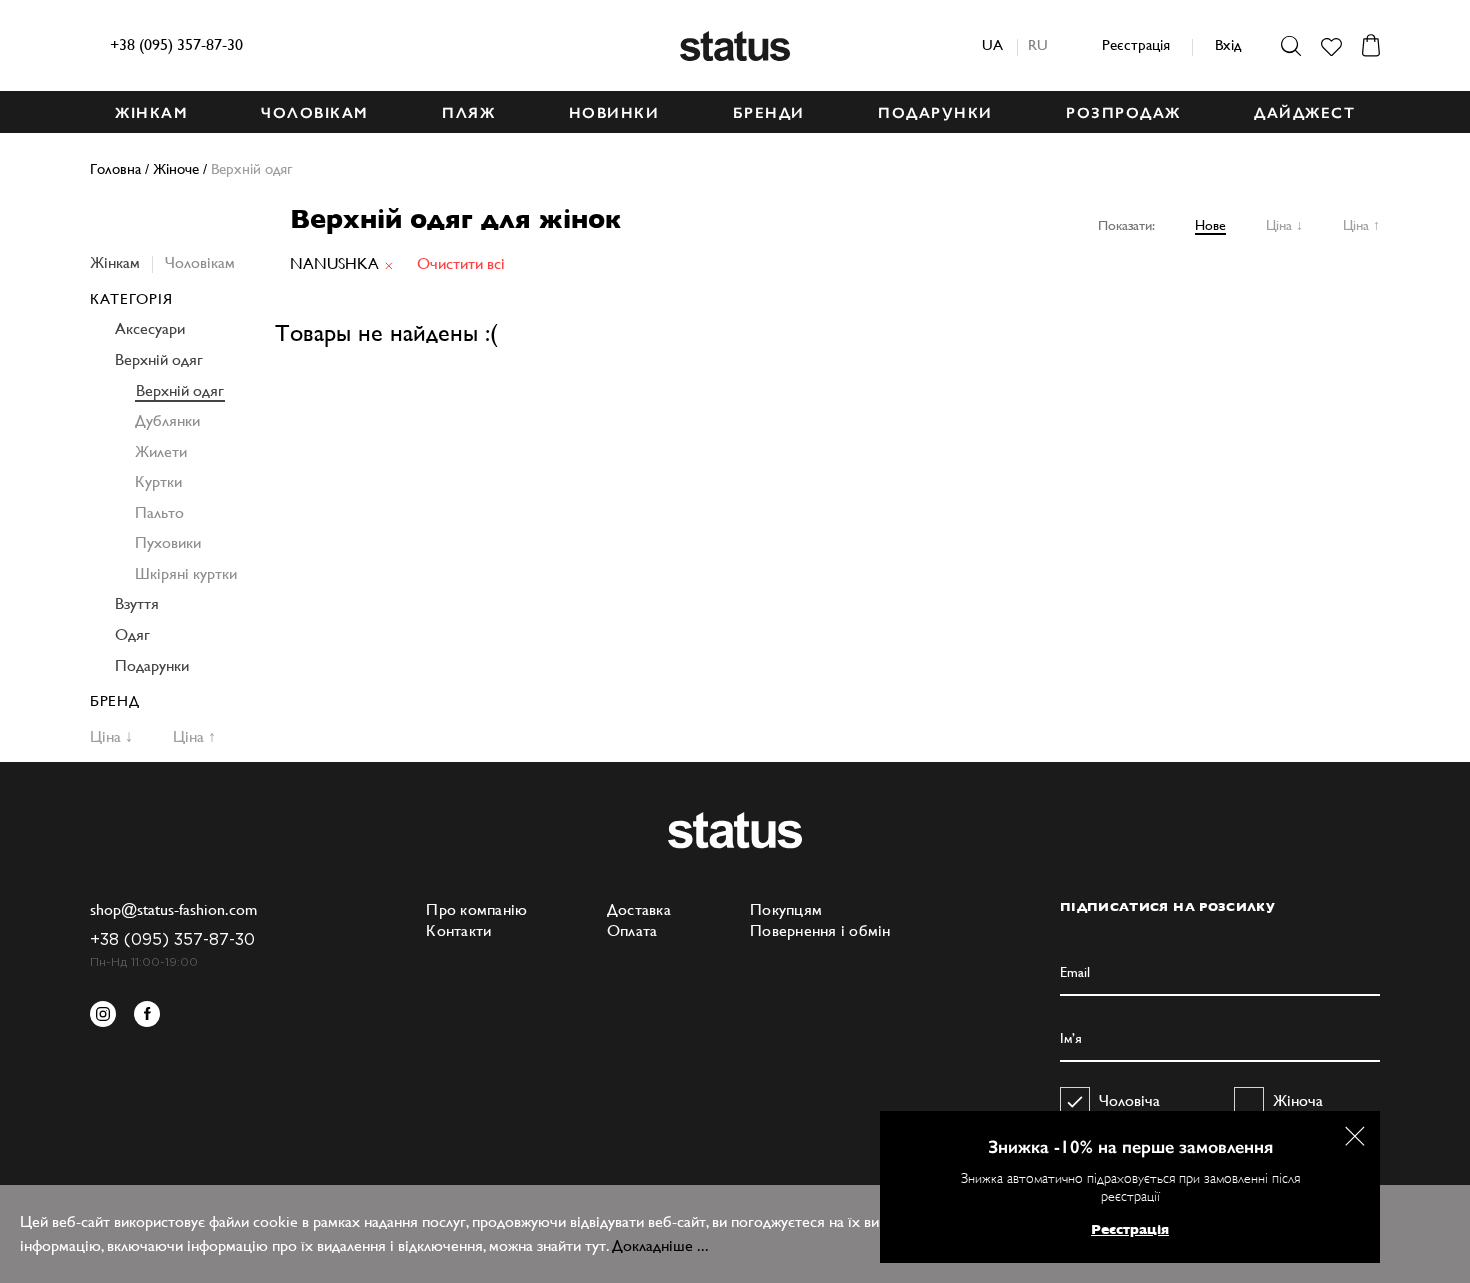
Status (735, 46)
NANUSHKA (334, 263)
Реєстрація (1136, 44)
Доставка (639, 909)
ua (992, 44)
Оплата (632, 930)
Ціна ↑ (1361, 225)
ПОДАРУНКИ (935, 113)
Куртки (158, 481)
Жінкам (115, 262)
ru (1038, 44)
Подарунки (152, 665)
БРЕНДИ (769, 113)
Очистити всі (461, 263)
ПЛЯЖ (468, 113)
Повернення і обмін (820, 930)
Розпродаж (1123, 113)
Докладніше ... (660, 1245)
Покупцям (786, 909)
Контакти (458, 930)
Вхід (1228, 44)
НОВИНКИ (614, 113)
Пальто (159, 512)
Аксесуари (150, 328)
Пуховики (168, 542)
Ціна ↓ (1284, 225)
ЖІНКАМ (151, 113)
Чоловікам (200, 262)
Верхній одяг (159, 359)
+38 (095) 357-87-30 (176, 44)
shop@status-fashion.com (173, 909)
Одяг (132, 634)
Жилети (161, 451)
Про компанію (476, 909)
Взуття (137, 603)
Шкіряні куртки (186, 573)
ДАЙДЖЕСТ (1304, 113)
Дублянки (167, 420)
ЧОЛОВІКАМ (315, 113)
